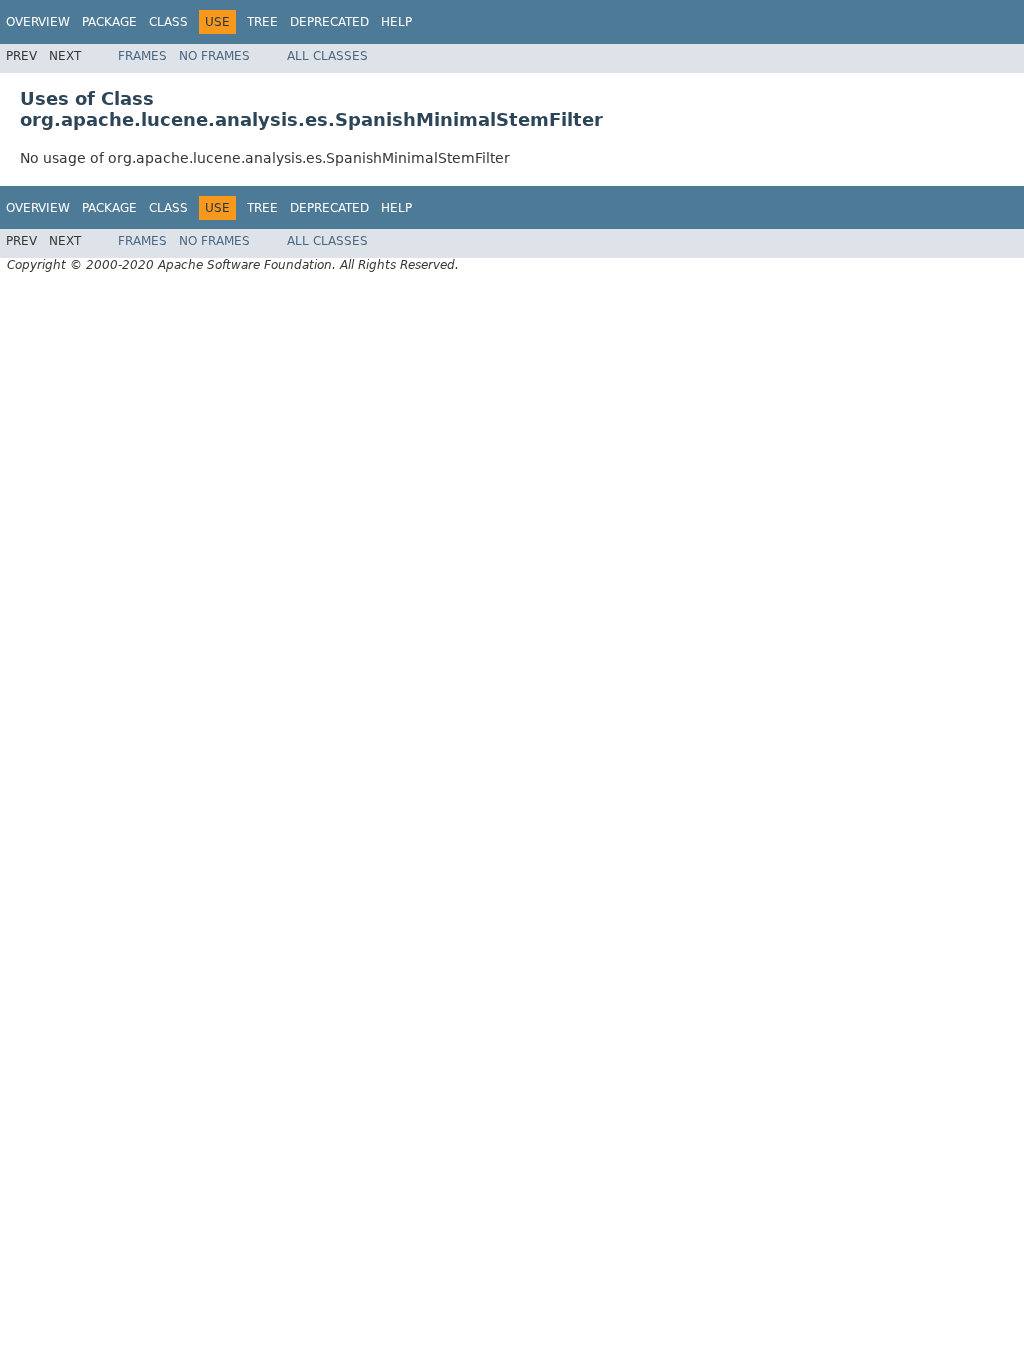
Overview (38, 22)
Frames (142, 56)
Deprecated (329, 22)
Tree (262, 22)
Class (168, 22)
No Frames (214, 56)
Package (109, 22)
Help (396, 22)
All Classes (327, 56)
